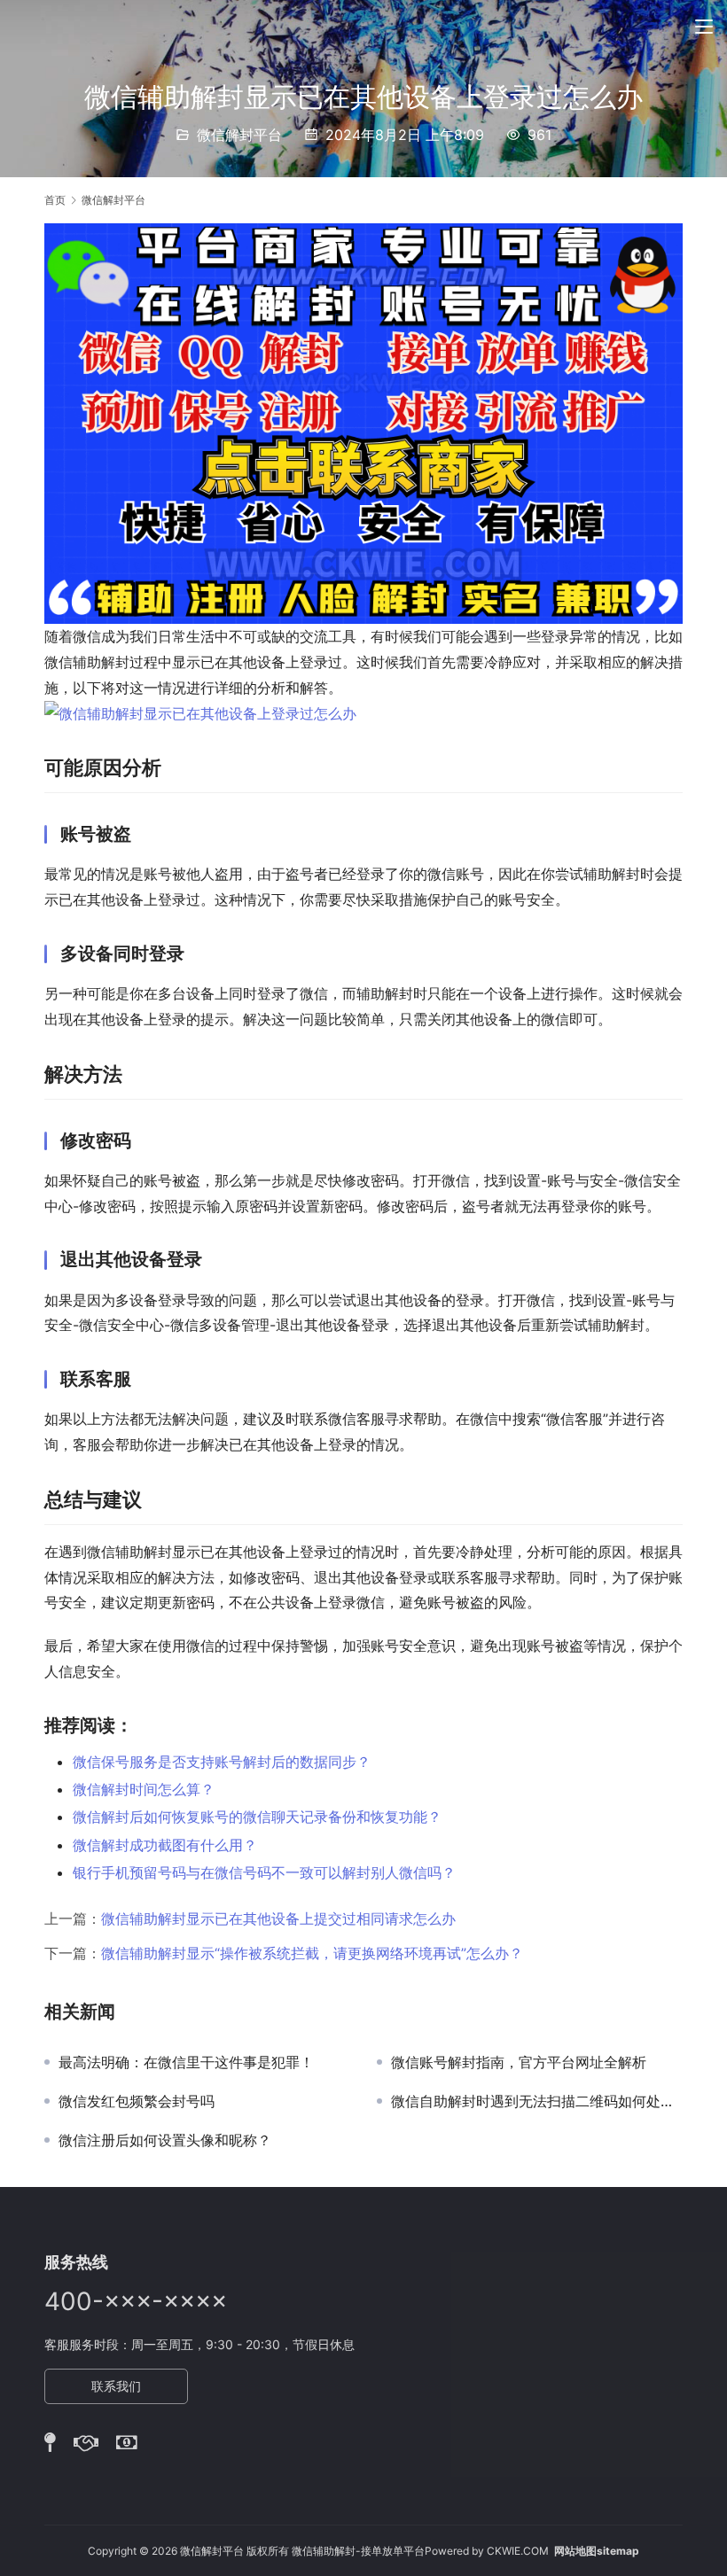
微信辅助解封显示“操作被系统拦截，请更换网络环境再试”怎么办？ (312, 1953)
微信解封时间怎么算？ (144, 1789)
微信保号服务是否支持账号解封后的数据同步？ (222, 1762)
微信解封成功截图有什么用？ (165, 1845)
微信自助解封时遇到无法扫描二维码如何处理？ (537, 2101)
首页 (55, 200)
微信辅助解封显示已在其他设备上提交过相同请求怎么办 (278, 1918)
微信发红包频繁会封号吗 (137, 2101)
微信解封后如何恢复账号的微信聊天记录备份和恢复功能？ (257, 1817)
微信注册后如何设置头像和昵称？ (165, 2140)
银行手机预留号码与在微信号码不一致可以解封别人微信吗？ (264, 1872)
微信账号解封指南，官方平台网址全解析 (519, 2062)
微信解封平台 (239, 135)
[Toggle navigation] (704, 27)
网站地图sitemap (597, 2551)
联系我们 (116, 2386)
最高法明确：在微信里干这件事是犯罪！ (186, 2062)
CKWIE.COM (518, 2551)
